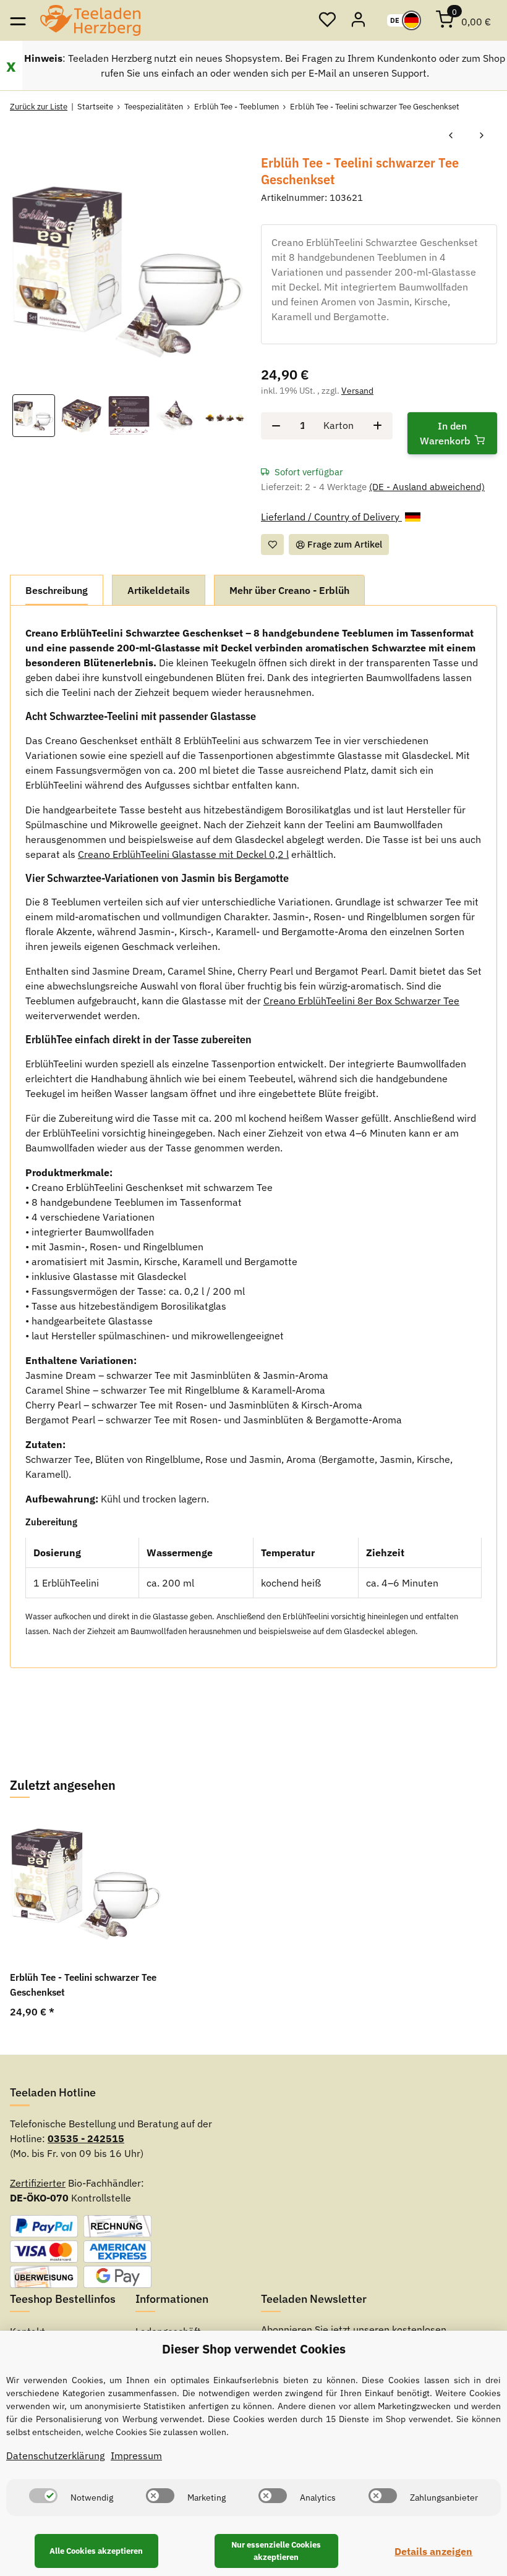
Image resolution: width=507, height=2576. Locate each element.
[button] (327, 20)
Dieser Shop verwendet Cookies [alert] (254, 2349)
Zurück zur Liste (39, 107)
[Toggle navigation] (18, 20)
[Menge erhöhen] (377, 426)
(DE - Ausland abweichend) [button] (427, 487)
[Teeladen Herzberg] (90, 20)
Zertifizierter (38, 2183)
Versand (357, 391)
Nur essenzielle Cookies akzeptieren (276, 2551)
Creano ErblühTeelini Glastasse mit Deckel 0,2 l (183, 854)
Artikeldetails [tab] (159, 590)
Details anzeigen (433, 2551)
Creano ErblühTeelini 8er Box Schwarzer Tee (361, 1001)
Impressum (136, 2455)
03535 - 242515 (86, 2138)
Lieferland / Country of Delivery (331, 517)
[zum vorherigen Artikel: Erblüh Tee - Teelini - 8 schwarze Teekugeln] (451, 136)
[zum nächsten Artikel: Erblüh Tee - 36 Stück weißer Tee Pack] (482, 136)
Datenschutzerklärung (55, 2455)
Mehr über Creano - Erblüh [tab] (289, 590)
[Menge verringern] (276, 426)
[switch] (43, 2496)
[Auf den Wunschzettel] (272, 545)
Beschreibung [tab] (57, 590)
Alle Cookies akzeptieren (96, 2551)
